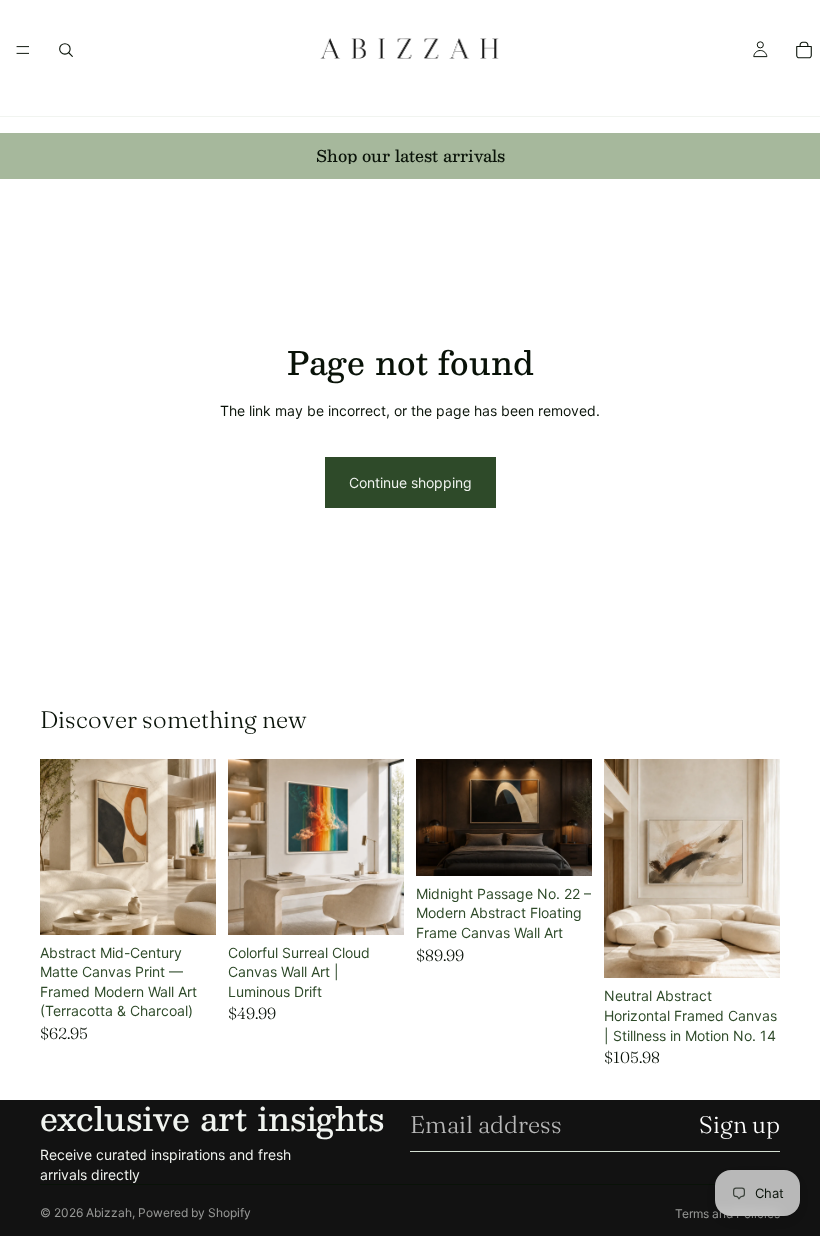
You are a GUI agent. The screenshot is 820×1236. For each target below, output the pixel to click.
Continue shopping (410, 482)
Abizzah (109, 1212)
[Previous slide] (62, 847)
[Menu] (23, 50)
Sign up (739, 1124)
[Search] (66, 50)
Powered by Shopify (194, 1212)
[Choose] (185, 904)
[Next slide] (194, 847)
